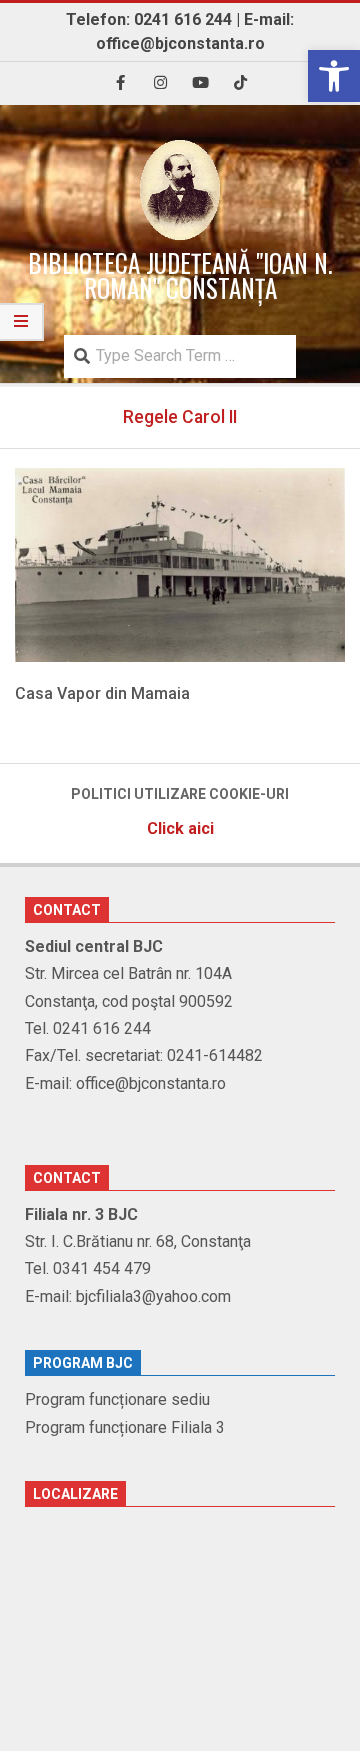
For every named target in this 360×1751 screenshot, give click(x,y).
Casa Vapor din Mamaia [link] (102, 693)
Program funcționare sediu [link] (117, 1399)
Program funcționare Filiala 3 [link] (125, 1427)
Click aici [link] (180, 828)
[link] (334, 76)
